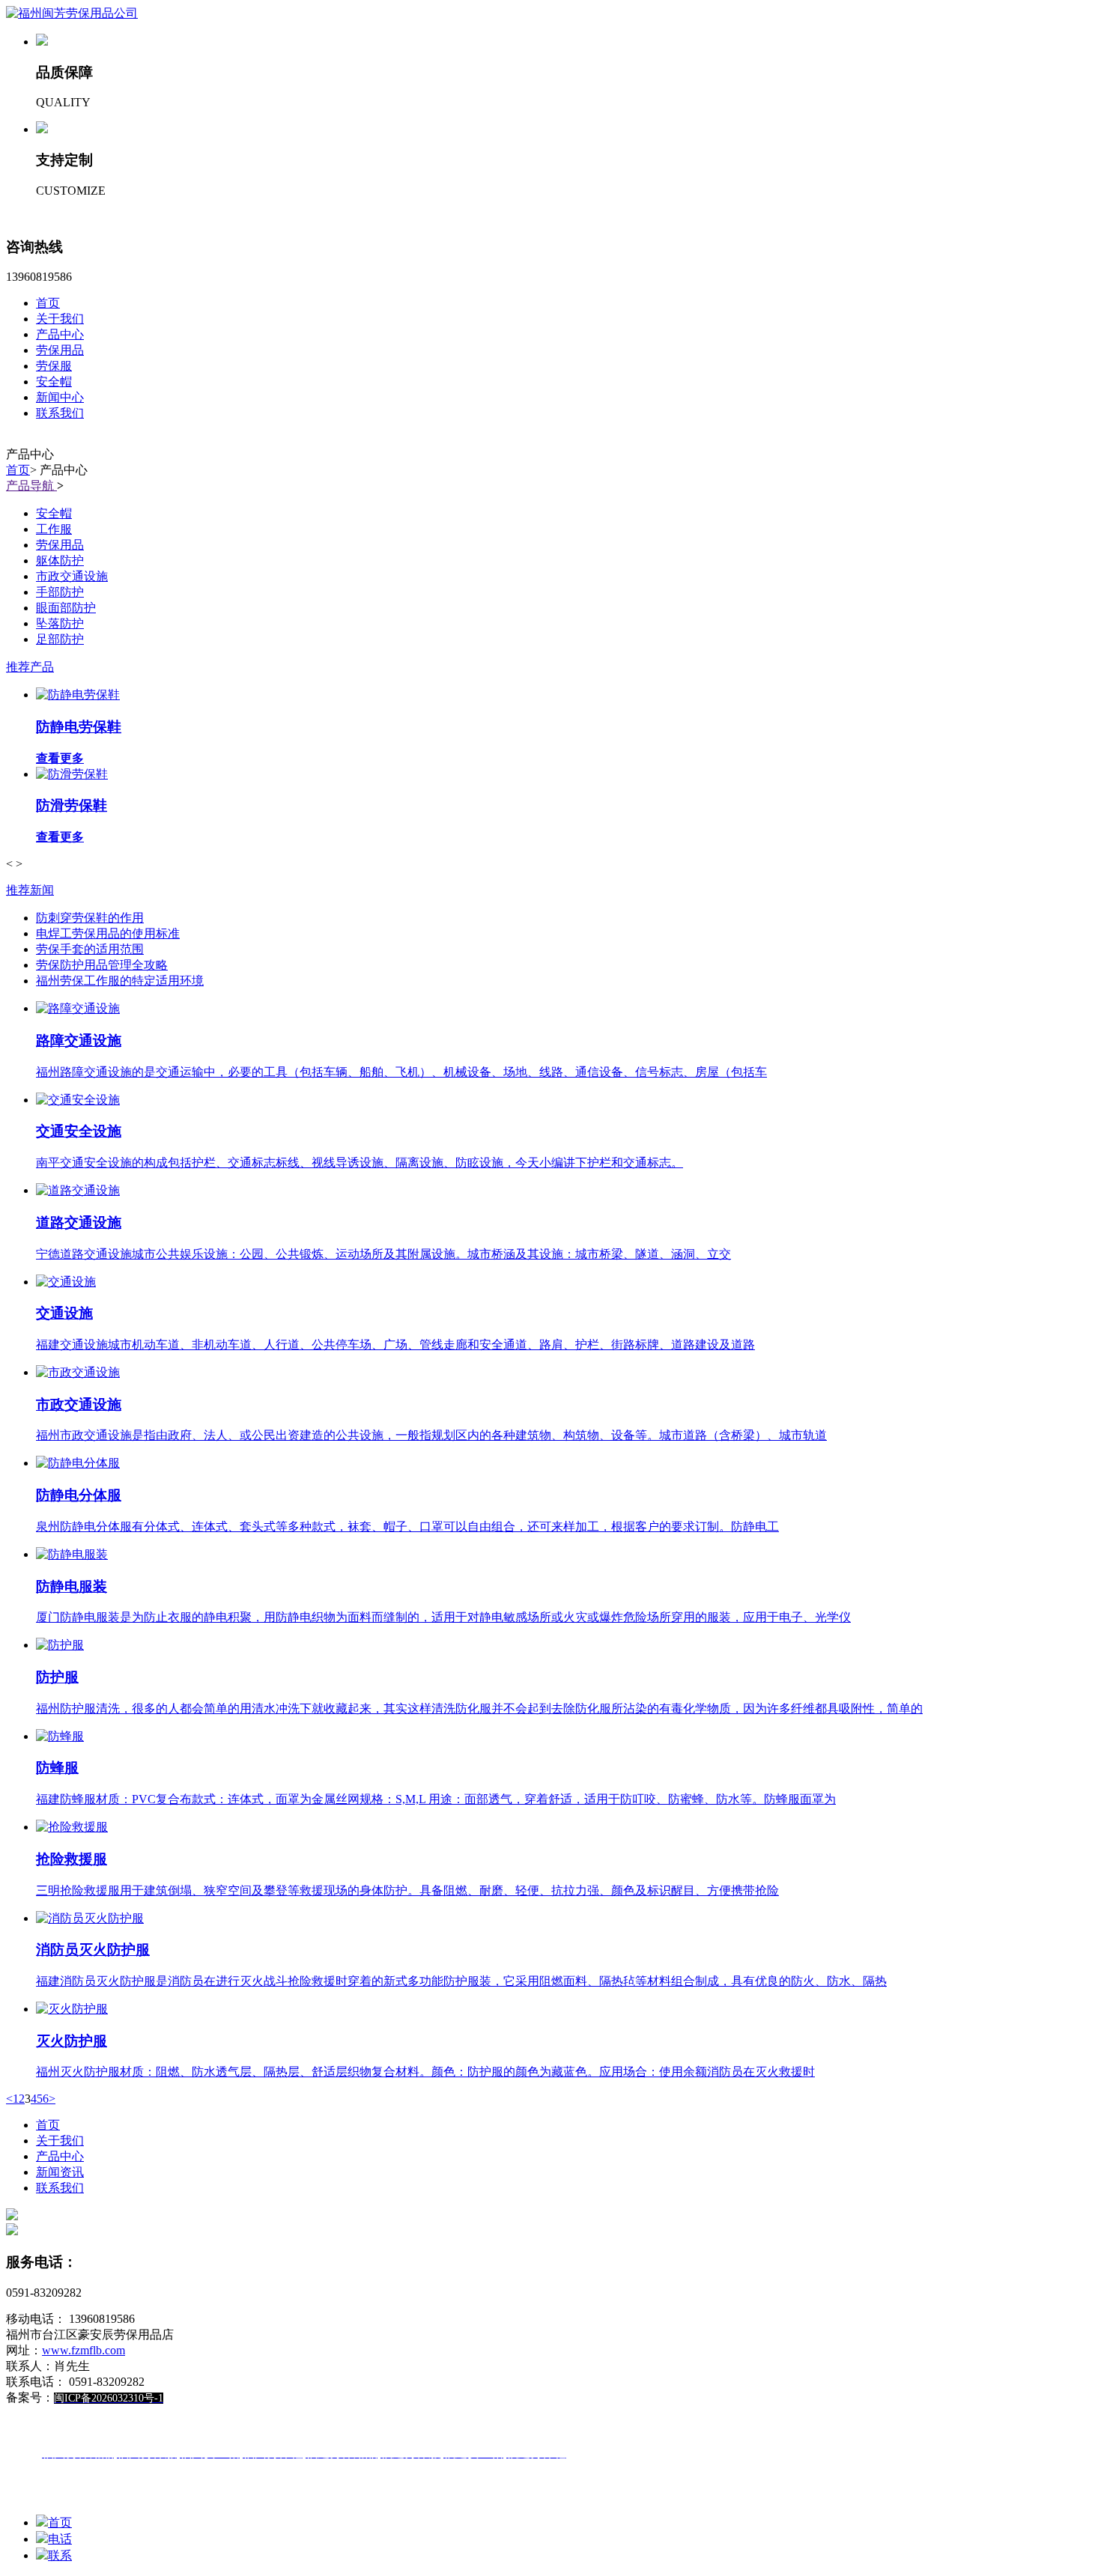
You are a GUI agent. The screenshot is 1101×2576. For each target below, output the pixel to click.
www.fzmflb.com (84, 2350)
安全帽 (54, 382)
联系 (60, 2555)
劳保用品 (60, 350)
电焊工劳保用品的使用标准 (108, 933)
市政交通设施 (72, 576)
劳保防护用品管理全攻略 (102, 965)
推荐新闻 (30, 890)
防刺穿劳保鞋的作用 (90, 918)
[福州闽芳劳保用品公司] (72, 13)
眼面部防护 (66, 608)
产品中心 (60, 334)
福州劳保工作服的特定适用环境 (120, 981)
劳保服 (54, 366)
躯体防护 (60, 561)
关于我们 (60, 319)
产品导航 (31, 486)
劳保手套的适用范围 (90, 949)
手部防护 (60, 592)
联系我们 (60, 413)
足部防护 (60, 639)
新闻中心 (60, 397)
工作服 (54, 529)
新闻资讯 (60, 2172)
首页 (48, 303)
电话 (60, 2539)
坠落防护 (60, 623)
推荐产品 (30, 667)
